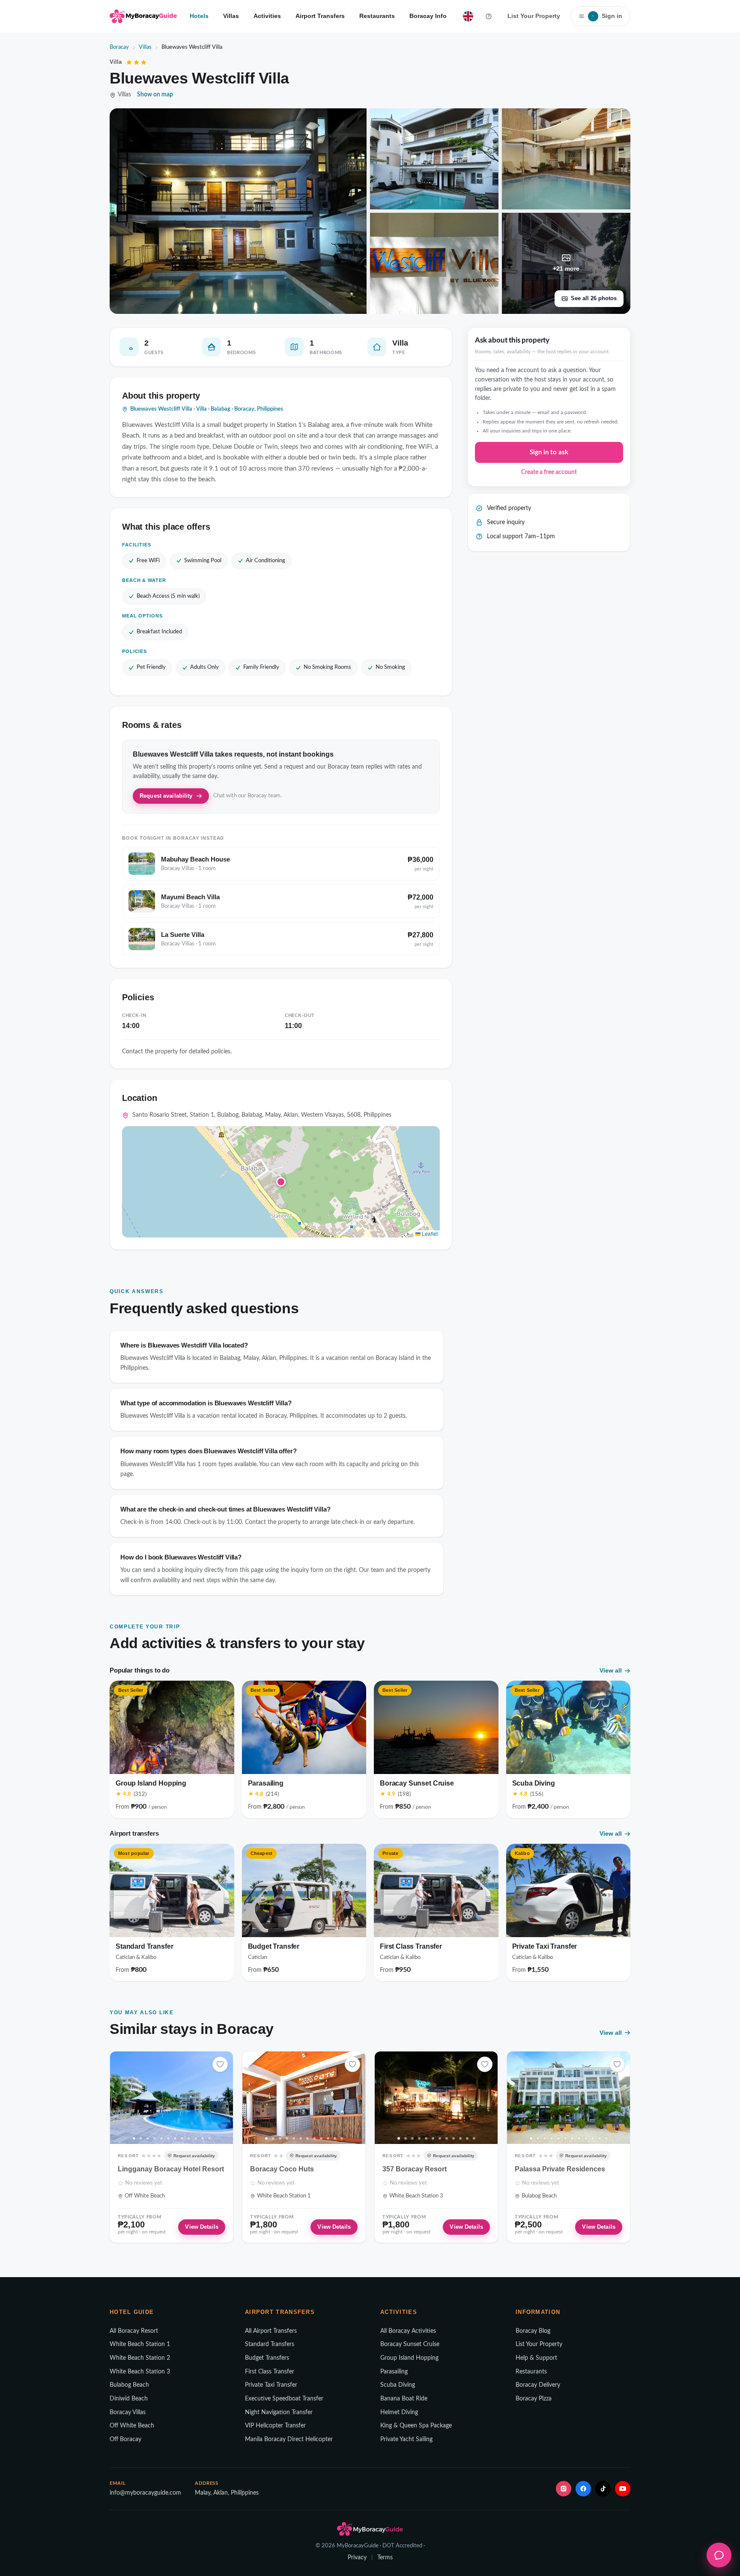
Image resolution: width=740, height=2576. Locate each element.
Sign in (607, 16)
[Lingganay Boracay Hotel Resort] (172, 2097)
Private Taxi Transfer (271, 2385)
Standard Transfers (270, 2344)
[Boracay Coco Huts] (304, 2097)
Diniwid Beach (129, 2399)
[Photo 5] (161, 2138)
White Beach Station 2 (140, 2358)
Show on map (155, 95)
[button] (281, 1182)
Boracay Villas (128, 2412)
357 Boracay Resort (415, 2169)
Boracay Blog (533, 2331)
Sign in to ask (549, 452)
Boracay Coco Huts (282, 2169)
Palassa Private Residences (560, 2169)
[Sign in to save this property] (220, 2064)
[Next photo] (224, 2098)
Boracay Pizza (534, 2399)
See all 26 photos (594, 298)
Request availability (166, 796)
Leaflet (429, 1233)
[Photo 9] (189, 2138)
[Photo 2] (141, 2138)
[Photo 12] (209, 2138)
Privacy (357, 2558)
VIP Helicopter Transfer (275, 2426)
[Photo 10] (196, 2138)
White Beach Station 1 (140, 2344)
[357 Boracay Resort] (436, 2097)
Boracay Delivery (538, 2385)
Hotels (199, 16)
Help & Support (536, 2358)
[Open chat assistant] (719, 2555)
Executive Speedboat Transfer (284, 2399)
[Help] (489, 16)
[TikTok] (603, 2489)
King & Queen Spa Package (416, 2426)
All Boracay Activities (408, 2331)
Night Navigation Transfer (279, 2412)
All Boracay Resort (134, 2331)
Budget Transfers (267, 2358)
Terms (385, 2558)
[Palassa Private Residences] (568, 2097)
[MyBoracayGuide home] (143, 16)
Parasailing (394, 2372)
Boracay (119, 47)
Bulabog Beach (129, 2385)
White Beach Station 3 (140, 2372)
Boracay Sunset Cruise (410, 2344)
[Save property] (220, 2064)
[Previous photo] (119, 2098)
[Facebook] (583, 2489)
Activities (267, 16)
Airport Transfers (320, 16)
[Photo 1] (134, 2138)
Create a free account (549, 472)
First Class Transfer (270, 2372)
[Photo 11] (203, 2138)
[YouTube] (623, 2489)
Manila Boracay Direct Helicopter (289, 2439)
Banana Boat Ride (404, 2399)
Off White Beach (132, 2426)
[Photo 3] (148, 2138)
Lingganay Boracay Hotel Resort (171, 2169)
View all (611, 1670)
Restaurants (377, 16)
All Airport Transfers (271, 2331)
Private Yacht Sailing (406, 2439)
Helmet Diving (399, 2412)
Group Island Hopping (409, 2358)
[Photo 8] (182, 2138)
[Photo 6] (168, 2138)
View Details (202, 2227)
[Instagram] (564, 2489)
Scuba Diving (398, 2385)
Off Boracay (125, 2439)
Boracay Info (428, 16)
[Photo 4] (155, 2138)
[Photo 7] (175, 2138)
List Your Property (534, 16)
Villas (231, 16)
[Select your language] (468, 16)
